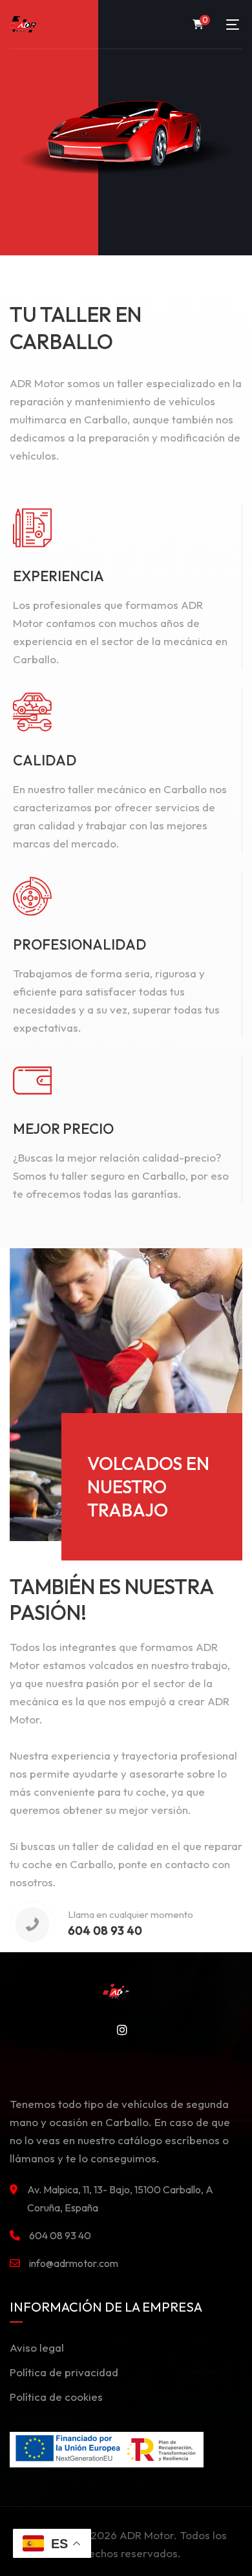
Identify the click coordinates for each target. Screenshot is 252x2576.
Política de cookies (56, 2397)
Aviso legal (37, 2347)
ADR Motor (147, 2535)
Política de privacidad (64, 2372)
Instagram (118, 2030)
